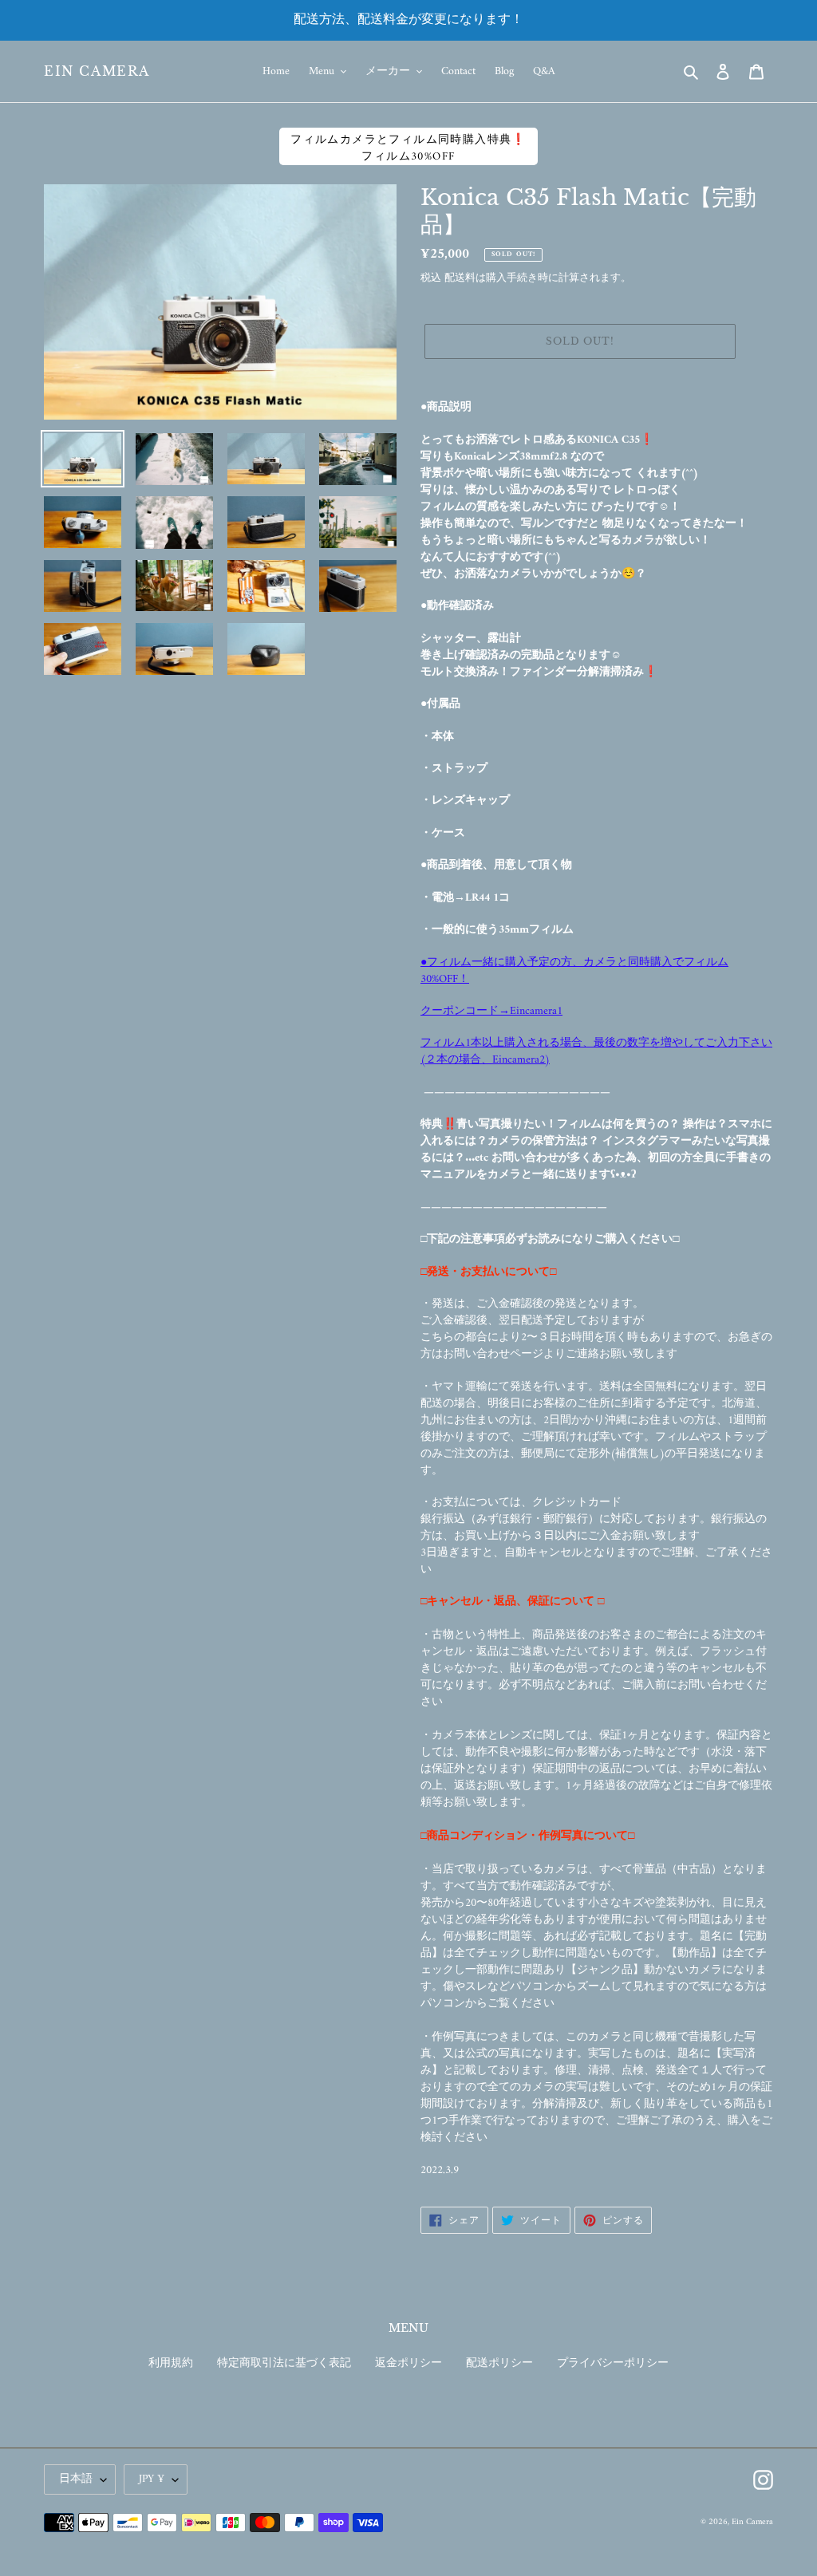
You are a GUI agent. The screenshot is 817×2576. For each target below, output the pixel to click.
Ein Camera (97, 71)
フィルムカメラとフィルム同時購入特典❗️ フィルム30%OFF (408, 148)
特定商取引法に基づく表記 (284, 2363)
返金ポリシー (408, 2363)
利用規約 (171, 2363)
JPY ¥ (152, 2479)
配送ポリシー (499, 2363)
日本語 (76, 2479)
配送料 (460, 278)
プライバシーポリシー (613, 2363)
